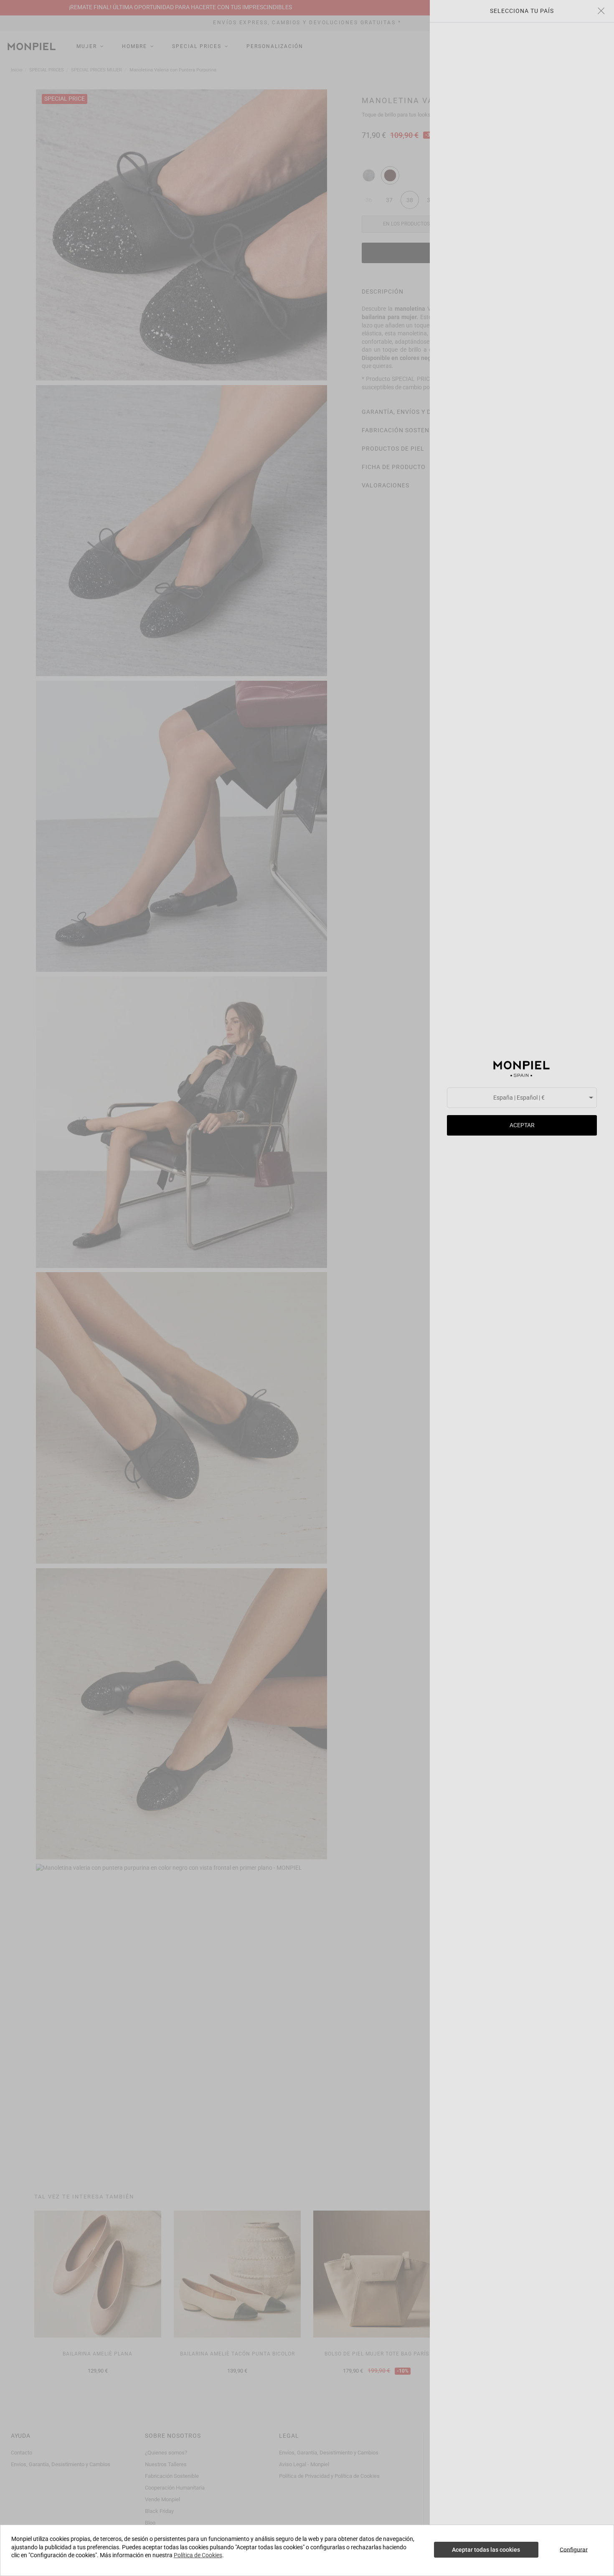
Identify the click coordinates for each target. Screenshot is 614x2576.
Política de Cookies (198, 2555)
